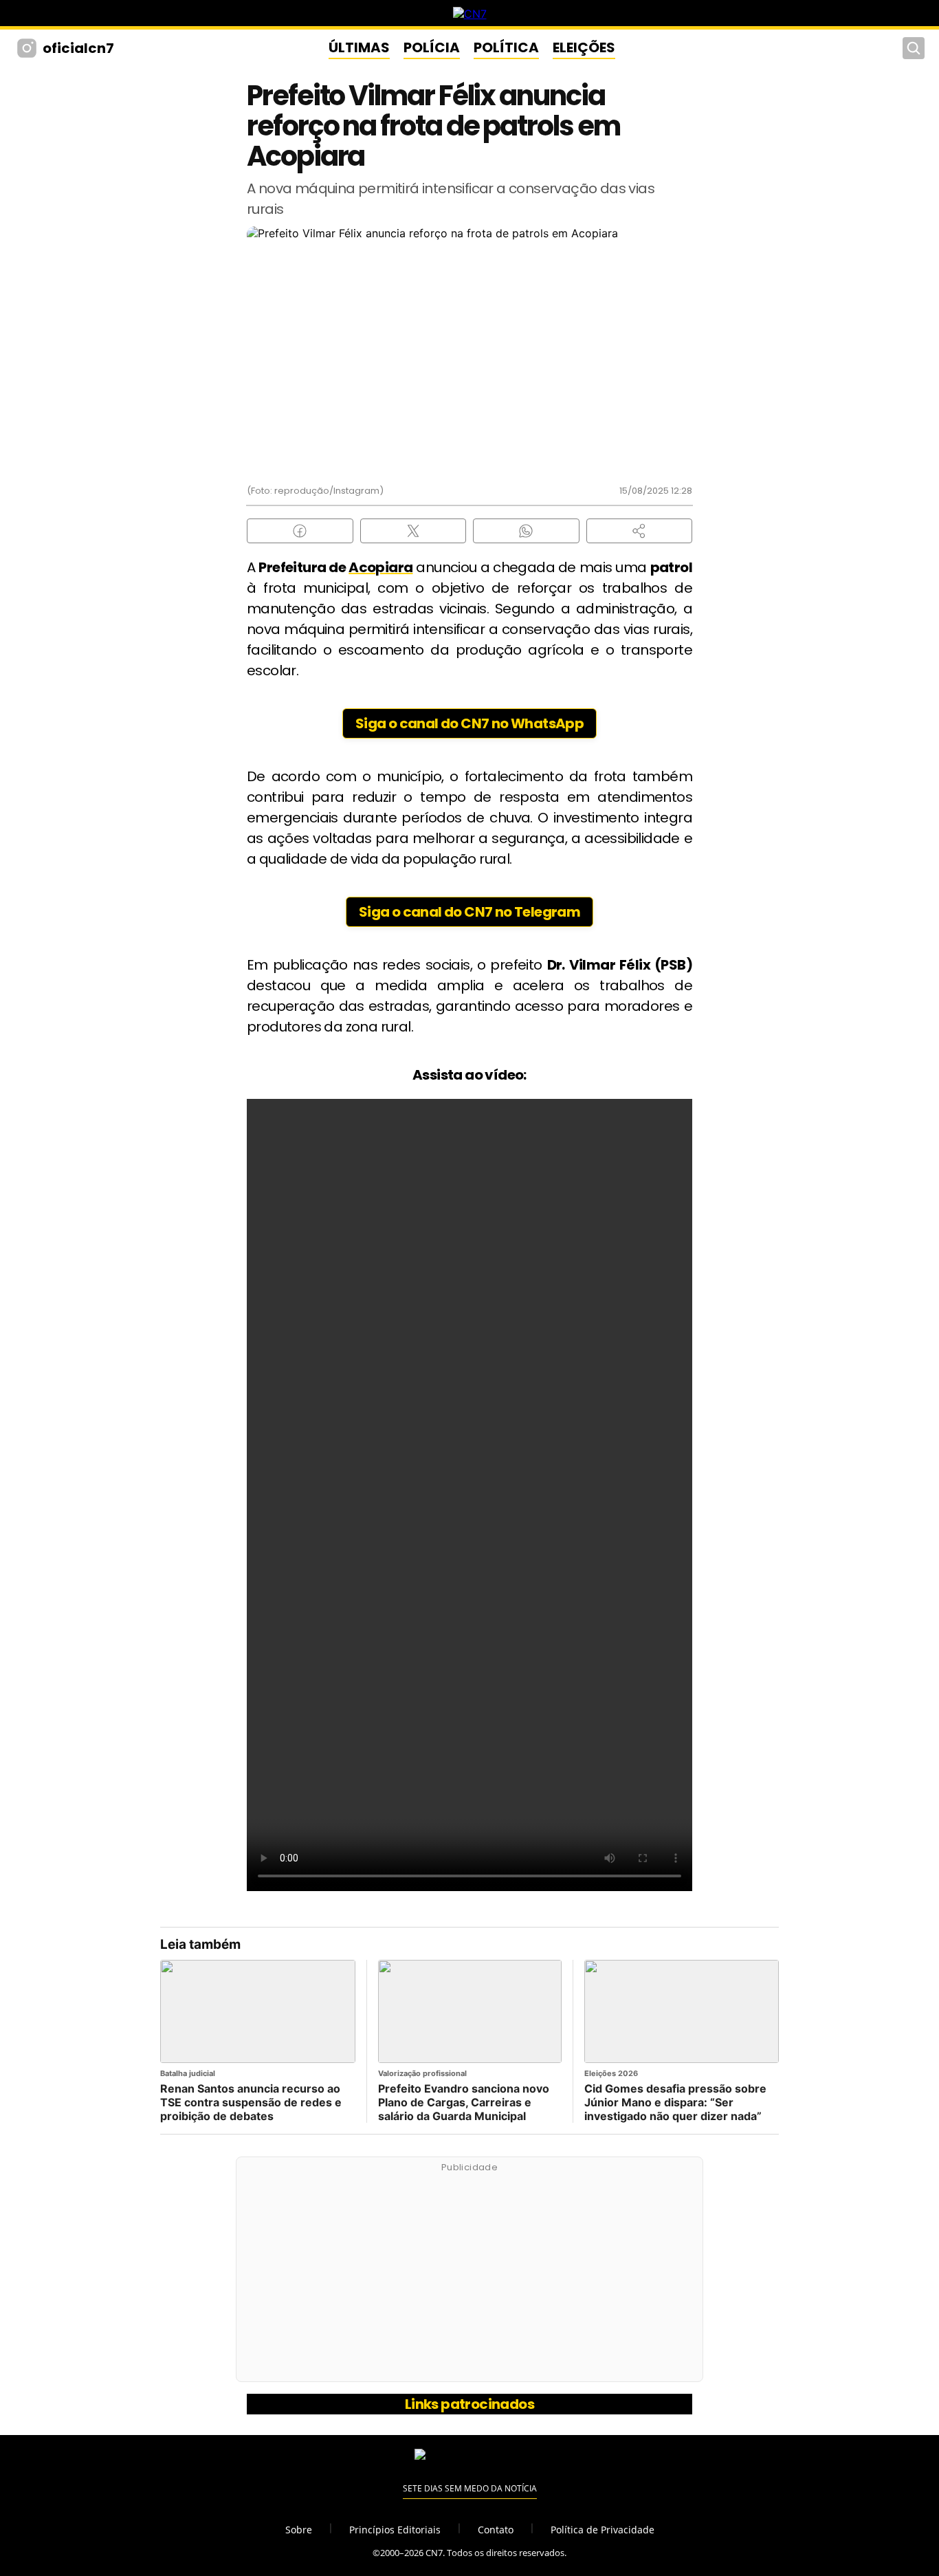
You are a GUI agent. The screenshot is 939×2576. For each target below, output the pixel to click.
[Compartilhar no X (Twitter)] (413, 531)
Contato (496, 2530)
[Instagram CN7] (29, 48)
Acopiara (380, 567)
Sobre (299, 2530)
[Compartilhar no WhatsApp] (526, 531)
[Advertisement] (469, 2277)
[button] (640, 531)
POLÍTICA (506, 47)
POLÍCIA (432, 47)
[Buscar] (914, 48)
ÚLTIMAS (359, 47)
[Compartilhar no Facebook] (300, 531)
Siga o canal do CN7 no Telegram (469, 912)
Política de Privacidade (603, 2530)
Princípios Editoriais (395, 2530)
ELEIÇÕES (584, 47)
